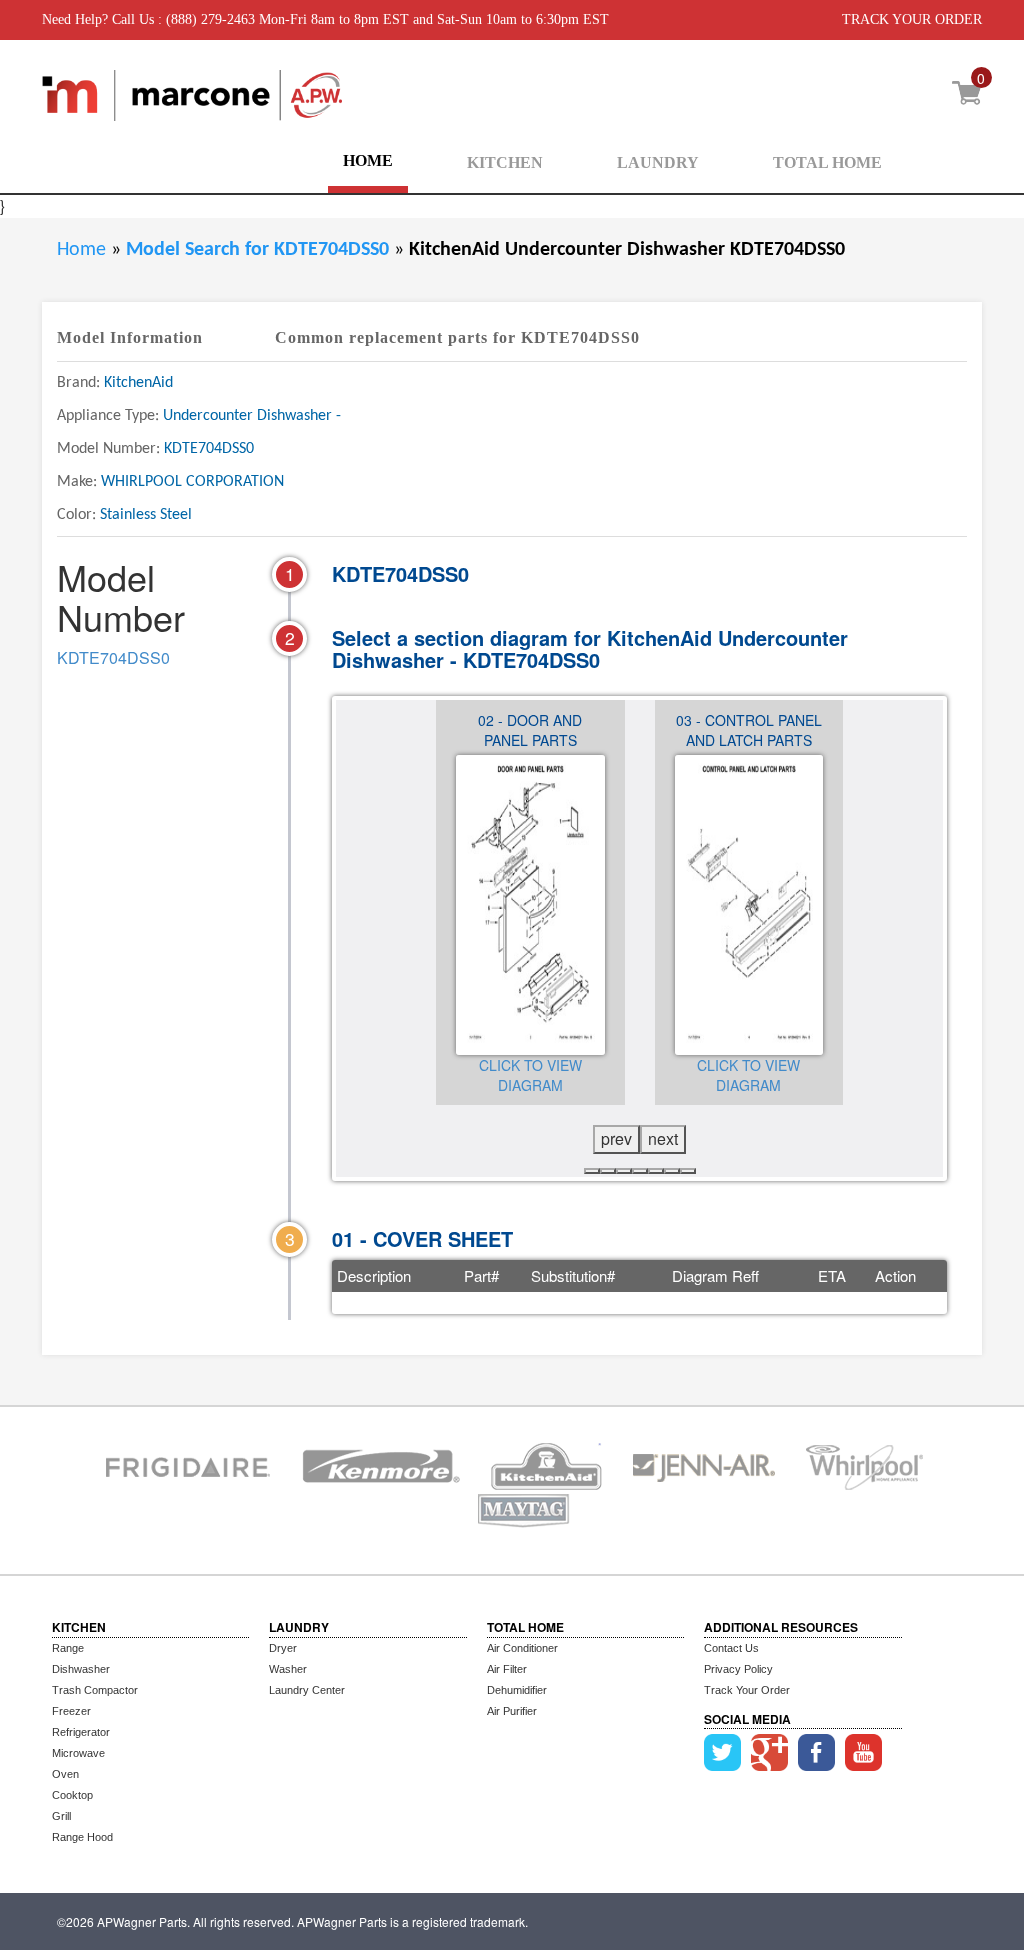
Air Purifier (512, 1711)
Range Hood (82, 1837)
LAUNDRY (658, 162)
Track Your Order (747, 1690)
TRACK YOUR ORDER (912, 19)
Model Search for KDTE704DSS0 (260, 250)
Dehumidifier (517, 1690)
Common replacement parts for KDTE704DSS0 (457, 337)
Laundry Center (307, 1690)
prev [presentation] (616, 1138)
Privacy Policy (738, 1669)
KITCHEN (505, 162)
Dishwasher (81, 1669)
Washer (288, 1669)
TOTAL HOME (827, 162)
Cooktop (72, 1795)
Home (81, 250)
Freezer (71, 1711)
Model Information (130, 337)
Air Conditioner (522, 1648)
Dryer (283, 1648)
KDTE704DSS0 (113, 657)
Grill (61, 1816)
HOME (368, 160)
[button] (592, 1171)
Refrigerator (81, 1732)
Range (68, 1648)
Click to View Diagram (530, 1075)
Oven (65, 1774)
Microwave (78, 1753)
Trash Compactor (95, 1690)
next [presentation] (663, 1138)
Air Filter (507, 1669)
